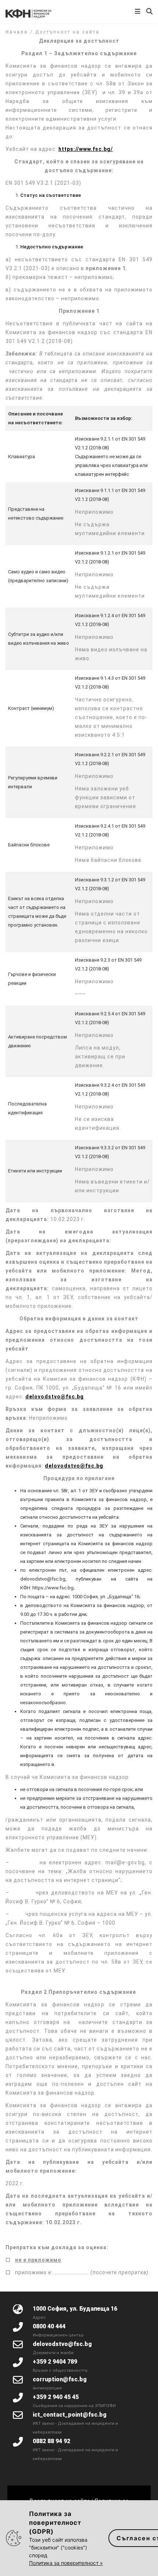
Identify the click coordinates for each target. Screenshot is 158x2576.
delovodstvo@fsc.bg (55, 1397)
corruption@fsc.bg (60, 2379)
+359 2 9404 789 (55, 2362)
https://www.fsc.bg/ (86, 149)
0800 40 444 (49, 2326)
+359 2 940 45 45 (56, 2397)
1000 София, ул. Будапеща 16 (75, 2309)
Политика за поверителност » (66, 2563)
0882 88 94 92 (51, 2441)
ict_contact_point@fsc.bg (70, 2415)
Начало (17, 32)
